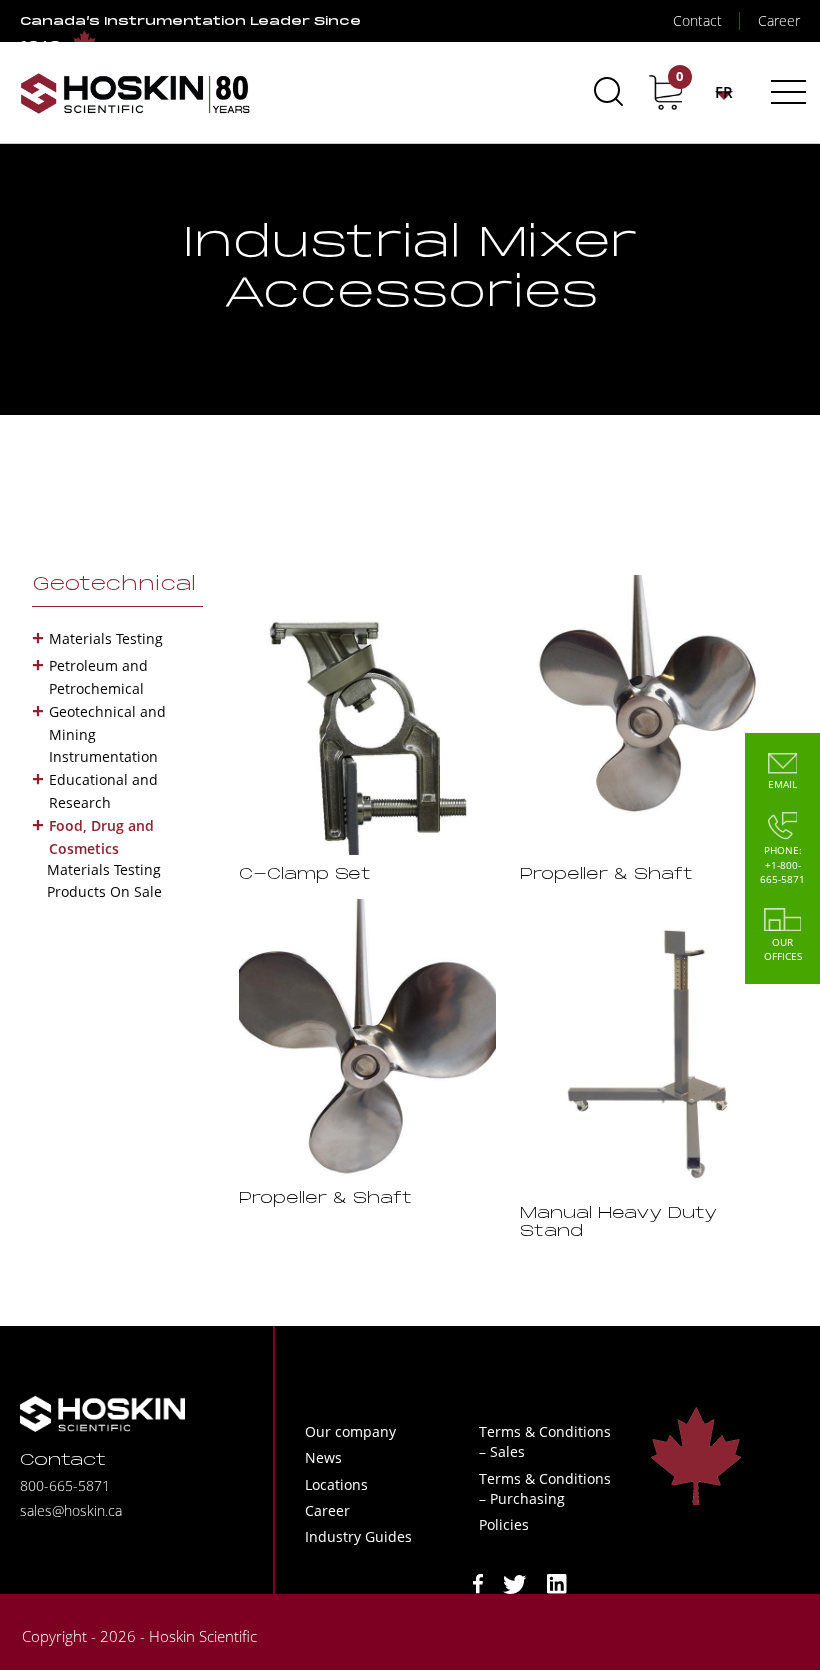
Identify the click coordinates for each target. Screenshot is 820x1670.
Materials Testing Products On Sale (104, 880)
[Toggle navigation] (785, 92)
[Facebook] (478, 1582)
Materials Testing (106, 638)
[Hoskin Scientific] (135, 92)
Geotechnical (114, 585)
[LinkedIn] (557, 1582)
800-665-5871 (65, 1485)
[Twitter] (515, 1582)
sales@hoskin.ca (71, 1510)
